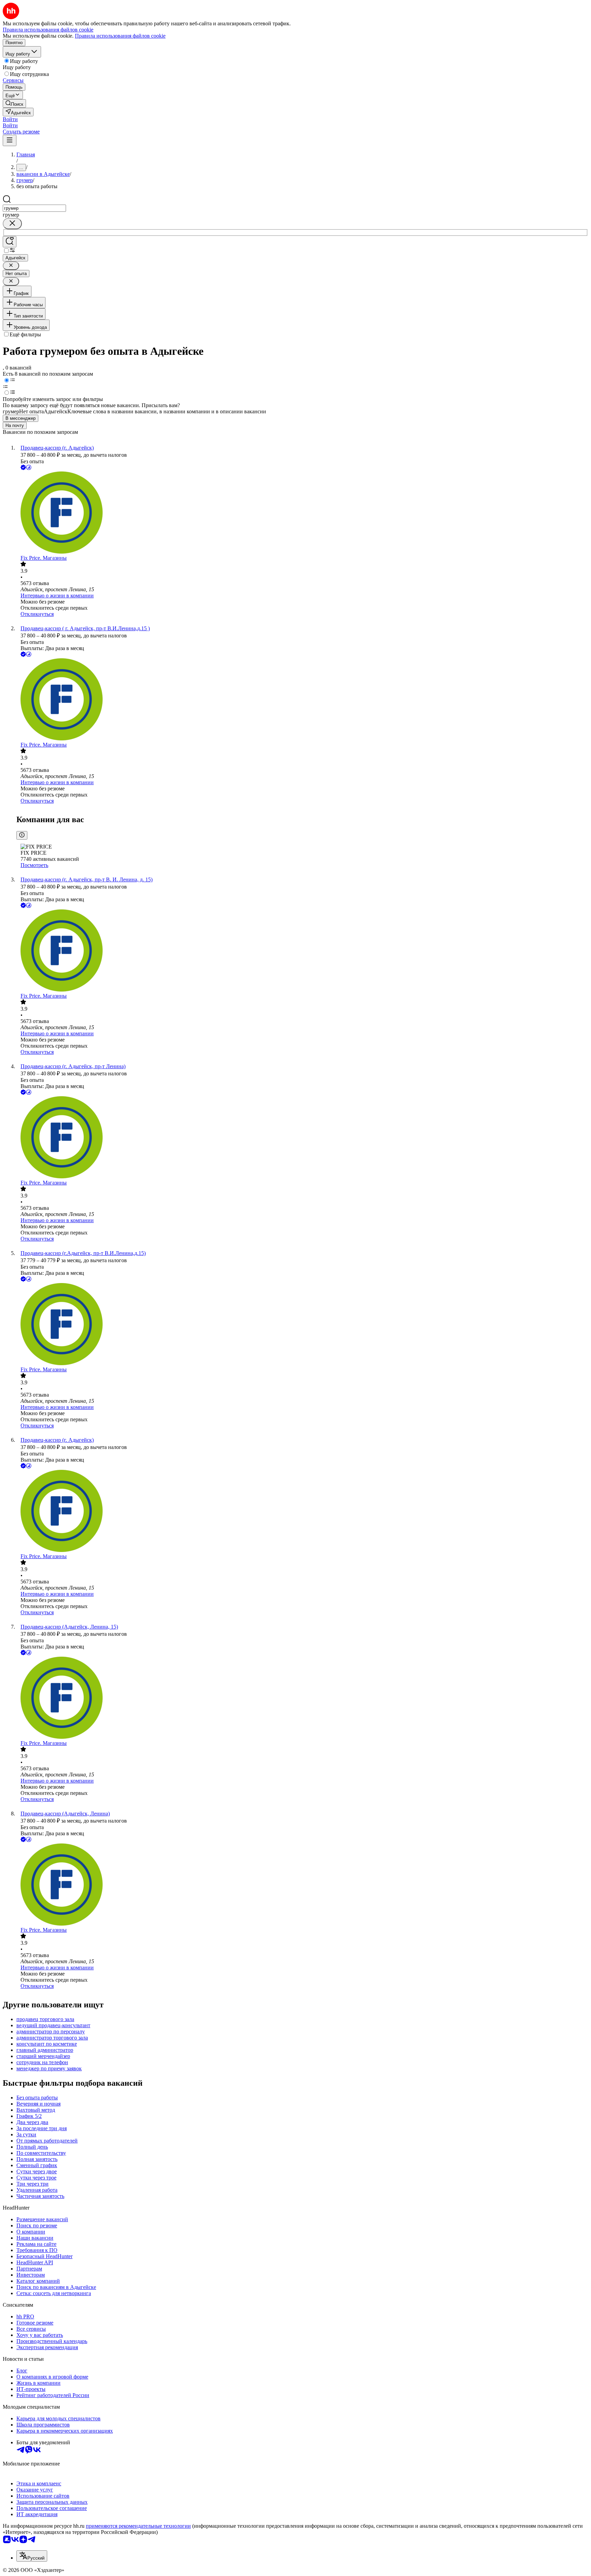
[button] (10, 119)
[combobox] (34, 208)
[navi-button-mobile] (10, 140)
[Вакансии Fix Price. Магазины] (302, 513)
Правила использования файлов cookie (120, 36)
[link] (14, 103)
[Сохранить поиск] (10, 242)
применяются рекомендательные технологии (138, 2526)
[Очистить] (12, 224)
